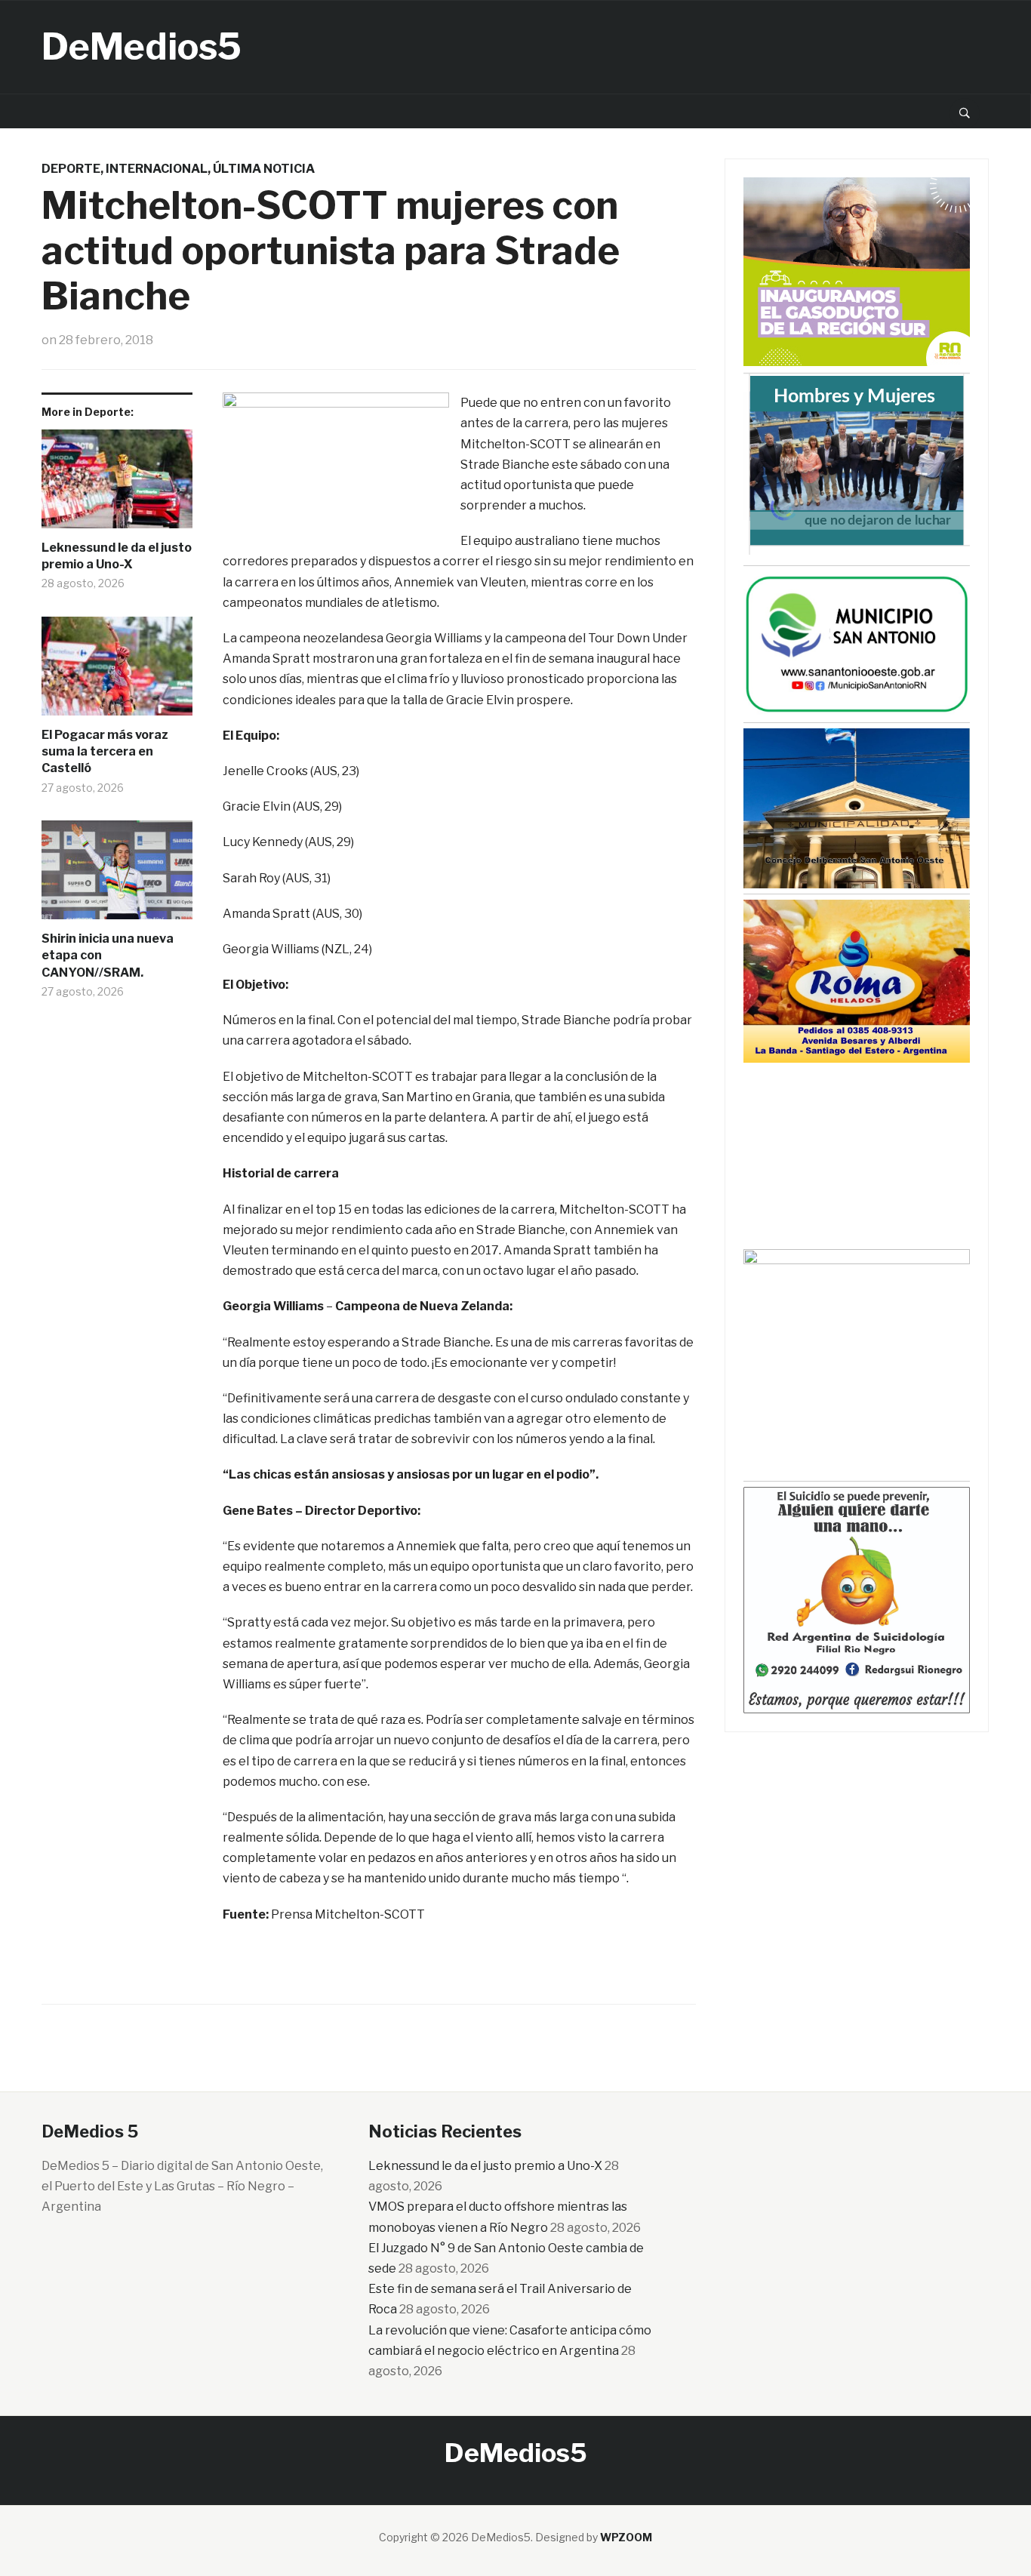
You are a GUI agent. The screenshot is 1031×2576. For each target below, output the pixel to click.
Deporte (71, 169)
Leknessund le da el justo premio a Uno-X (117, 556)
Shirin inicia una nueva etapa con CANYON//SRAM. (108, 956)
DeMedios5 (142, 47)
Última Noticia (264, 169)
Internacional (157, 169)
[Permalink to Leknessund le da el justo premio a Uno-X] (117, 485)
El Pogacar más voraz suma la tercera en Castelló (105, 752)
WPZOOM (626, 2537)
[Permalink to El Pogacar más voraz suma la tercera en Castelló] (117, 672)
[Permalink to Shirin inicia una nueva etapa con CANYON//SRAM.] (117, 876)
